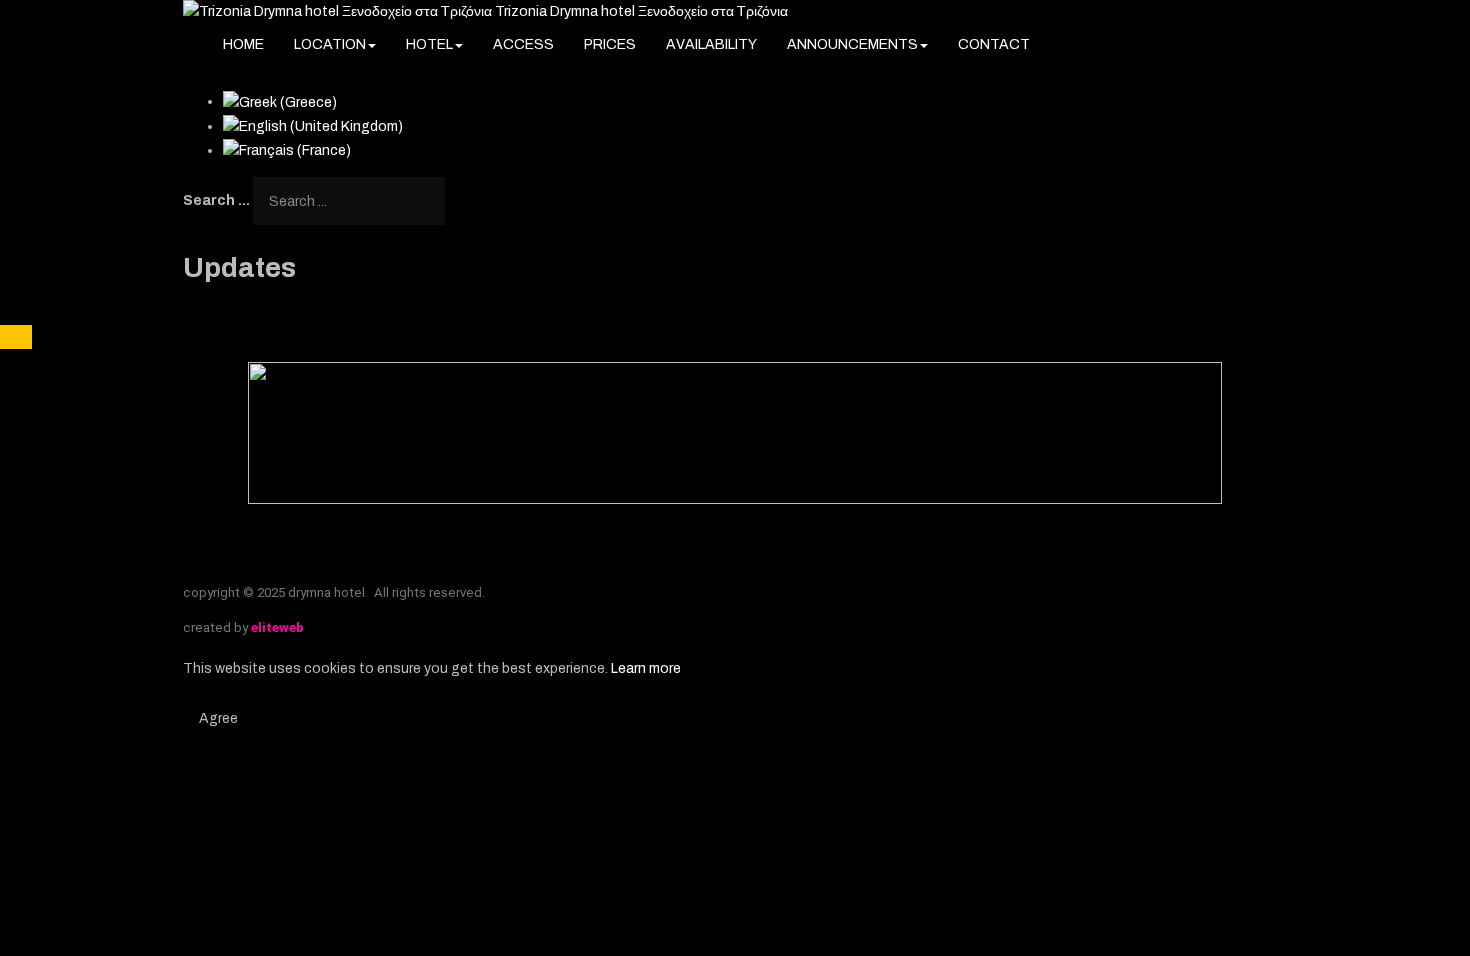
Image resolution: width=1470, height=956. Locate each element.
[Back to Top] (16, 337)
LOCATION (330, 44)
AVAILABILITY (711, 44)
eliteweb (277, 627)
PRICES (610, 44)
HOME (243, 44)
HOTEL (429, 44)
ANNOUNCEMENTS (852, 44)
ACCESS (523, 44)
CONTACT (994, 44)
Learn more (646, 668)
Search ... (216, 200)
